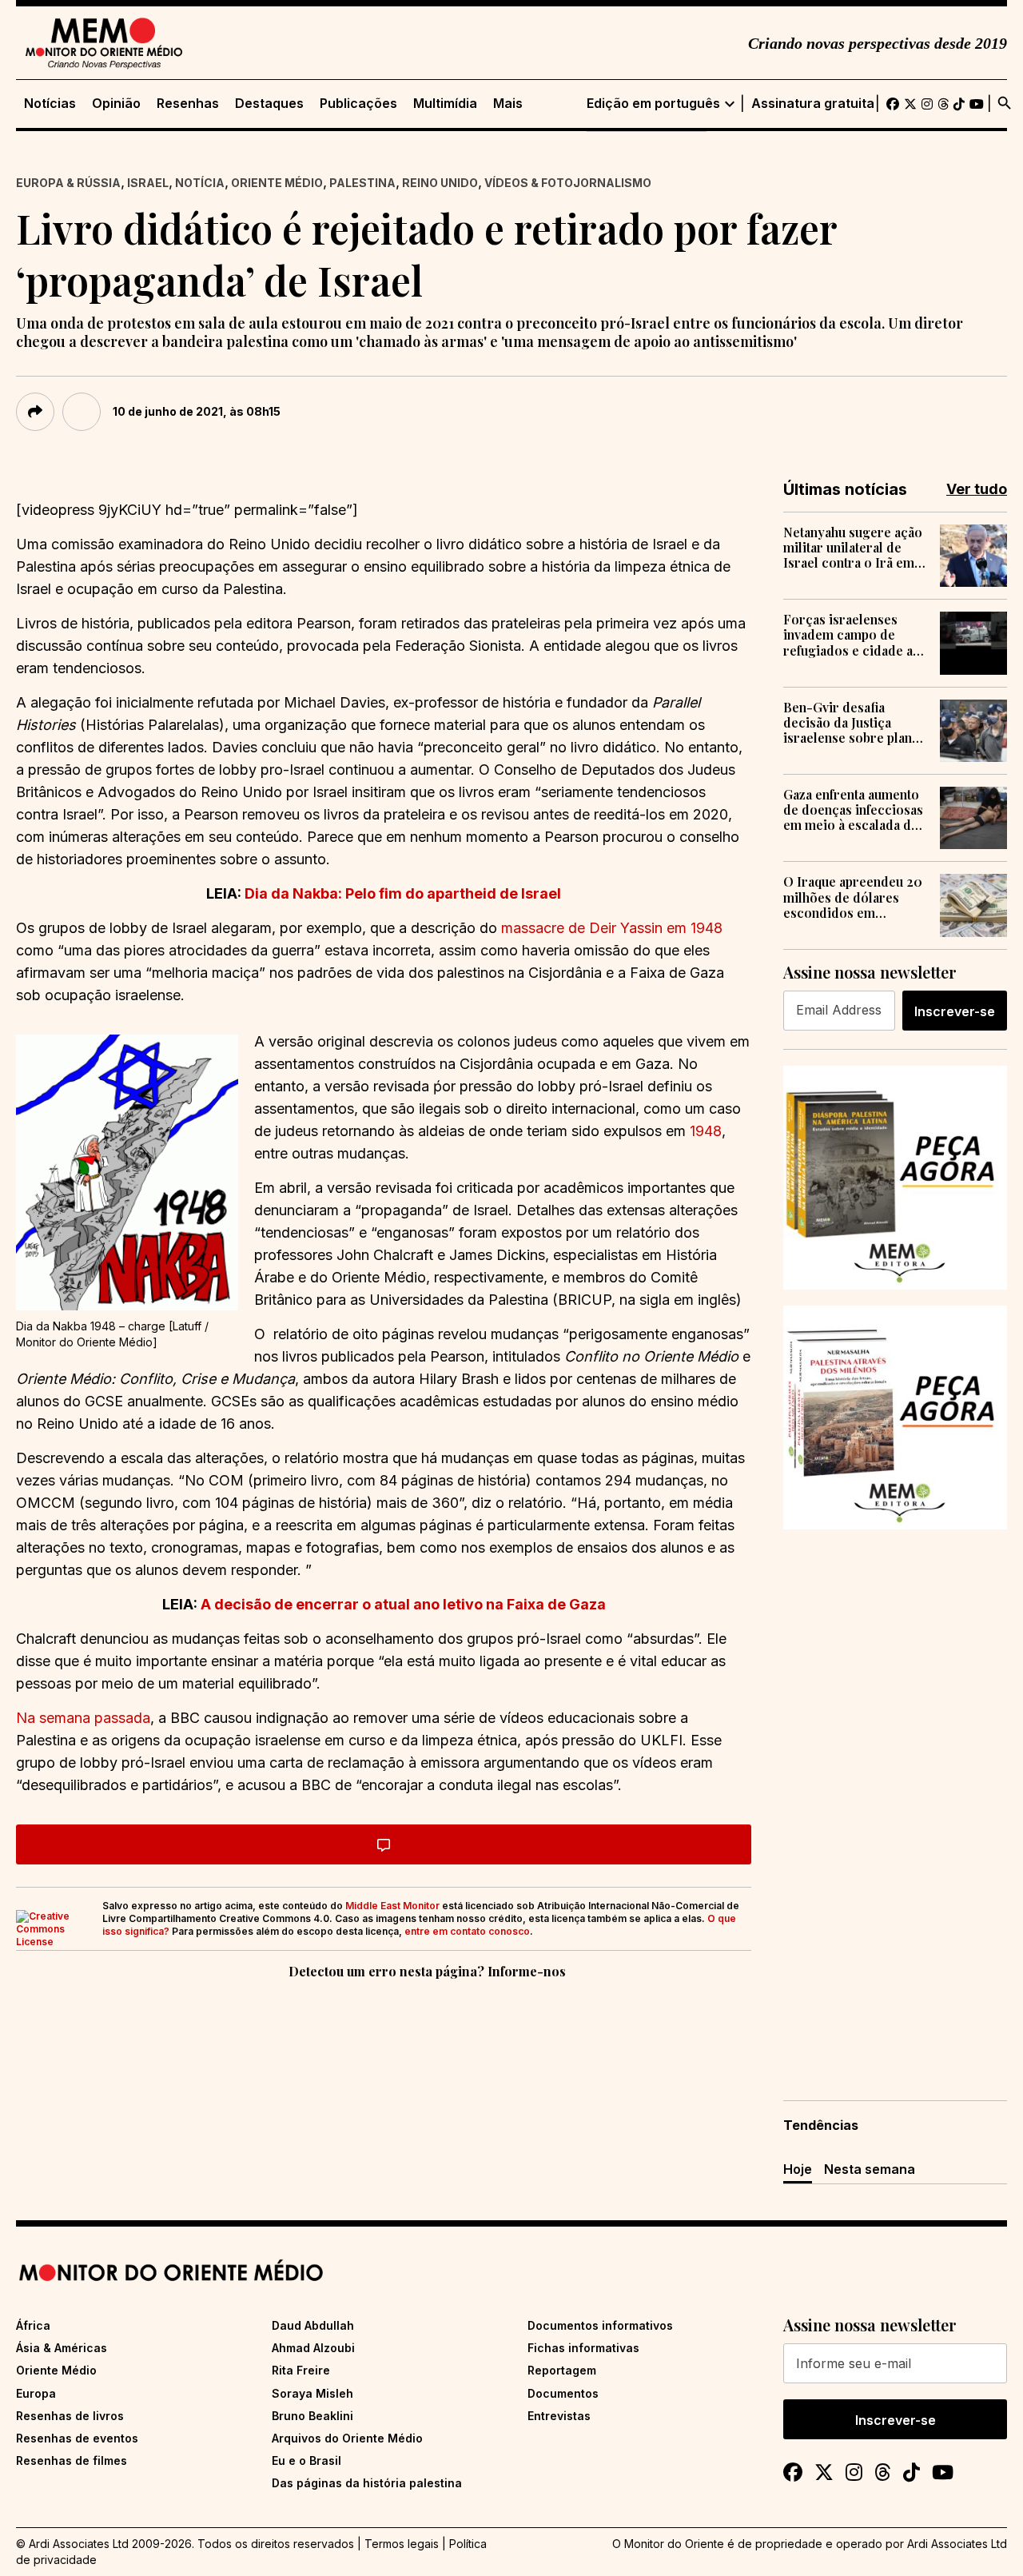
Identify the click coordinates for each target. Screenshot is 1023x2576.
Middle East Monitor (392, 1906)
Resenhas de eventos (77, 2438)
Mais (508, 104)
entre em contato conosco (467, 1931)
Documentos (563, 2393)
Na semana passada (83, 1718)
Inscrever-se (955, 1011)
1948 (706, 1131)
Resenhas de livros (70, 2416)
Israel (148, 183)
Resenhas (188, 104)
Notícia (200, 183)
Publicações (358, 104)
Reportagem (562, 2370)
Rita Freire (301, 2370)
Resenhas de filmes (72, 2460)
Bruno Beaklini (312, 2416)
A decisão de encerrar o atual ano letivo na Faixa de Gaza (403, 1604)
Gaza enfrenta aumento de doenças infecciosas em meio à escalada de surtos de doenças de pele (853, 810)
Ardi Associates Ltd (957, 2544)
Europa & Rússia (68, 183)
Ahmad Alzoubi (313, 2348)
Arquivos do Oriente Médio (347, 2438)
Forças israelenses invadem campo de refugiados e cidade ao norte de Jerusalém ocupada (852, 635)
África (33, 2325)
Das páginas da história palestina (367, 2483)
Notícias (50, 104)
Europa (36, 2393)
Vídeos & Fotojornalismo (568, 183)
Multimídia (445, 104)
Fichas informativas (583, 2348)
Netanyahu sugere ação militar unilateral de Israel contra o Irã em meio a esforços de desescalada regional (853, 548)
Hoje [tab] (798, 2169)
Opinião (116, 104)
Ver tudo (977, 489)
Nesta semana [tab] (870, 2169)
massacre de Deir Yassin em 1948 (612, 928)
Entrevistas (559, 2416)
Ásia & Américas (62, 2348)
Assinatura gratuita (813, 104)
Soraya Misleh (312, 2393)
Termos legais (402, 2544)
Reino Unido (440, 183)
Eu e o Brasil (307, 2460)
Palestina (362, 183)
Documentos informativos (600, 2325)
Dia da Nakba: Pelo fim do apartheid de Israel (403, 893)
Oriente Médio (277, 183)
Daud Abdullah (313, 2325)
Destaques (269, 104)
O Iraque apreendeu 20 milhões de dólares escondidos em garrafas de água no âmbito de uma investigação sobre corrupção (853, 897)
